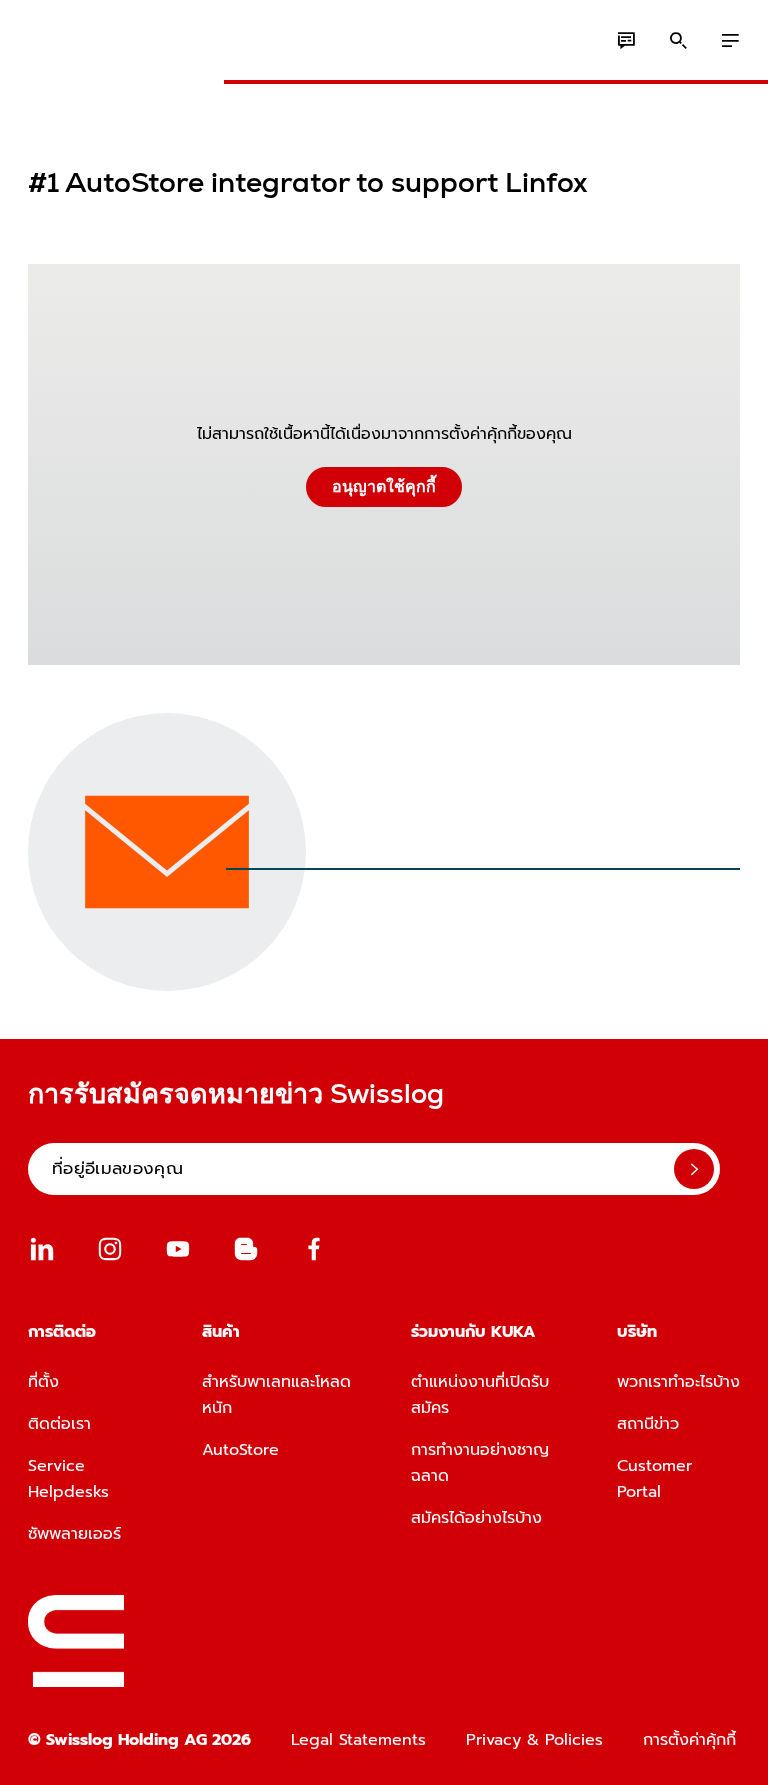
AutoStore (240, 1450)
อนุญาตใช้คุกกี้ (384, 486)
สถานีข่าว (648, 1424)
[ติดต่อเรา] (626, 41)
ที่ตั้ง (43, 1382)
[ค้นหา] (678, 41)
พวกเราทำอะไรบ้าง (678, 1382)
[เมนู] (730, 41)
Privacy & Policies (534, 1740)
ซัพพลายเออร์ (74, 1534)
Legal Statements (358, 1740)
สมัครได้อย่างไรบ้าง (476, 1518)
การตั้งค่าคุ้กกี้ (689, 1740)
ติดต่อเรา (59, 1424)
